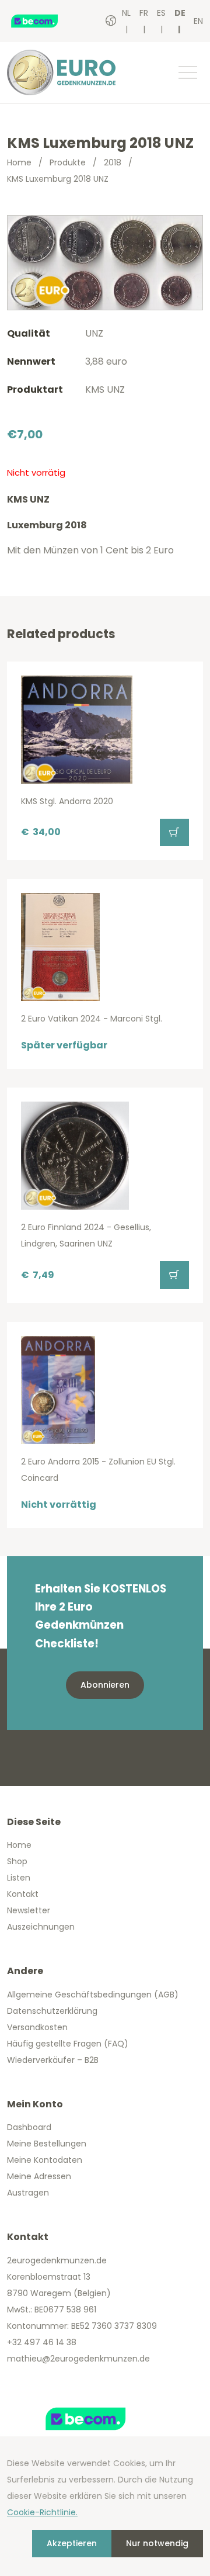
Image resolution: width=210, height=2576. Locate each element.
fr (144, 13)
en (198, 21)
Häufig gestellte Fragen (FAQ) (68, 2044)
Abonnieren (105, 1685)
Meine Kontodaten (45, 2160)
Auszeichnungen (41, 1927)
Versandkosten (37, 2027)
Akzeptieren (72, 2543)
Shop (17, 1861)
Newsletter (29, 1910)
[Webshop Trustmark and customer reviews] (46, 21)
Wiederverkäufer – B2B (53, 2060)
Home (19, 162)
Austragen (28, 2193)
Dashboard (29, 2127)
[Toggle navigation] (187, 72)
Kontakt (23, 1894)
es (161, 13)
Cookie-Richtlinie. (42, 2512)
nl (126, 13)
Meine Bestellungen (47, 2144)
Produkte (68, 162)
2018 (113, 162)
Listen (19, 1878)
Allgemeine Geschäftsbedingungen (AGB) (93, 1995)
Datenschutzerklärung (52, 2011)
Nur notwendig (157, 2543)
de (180, 13)
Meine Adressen (39, 2176)
